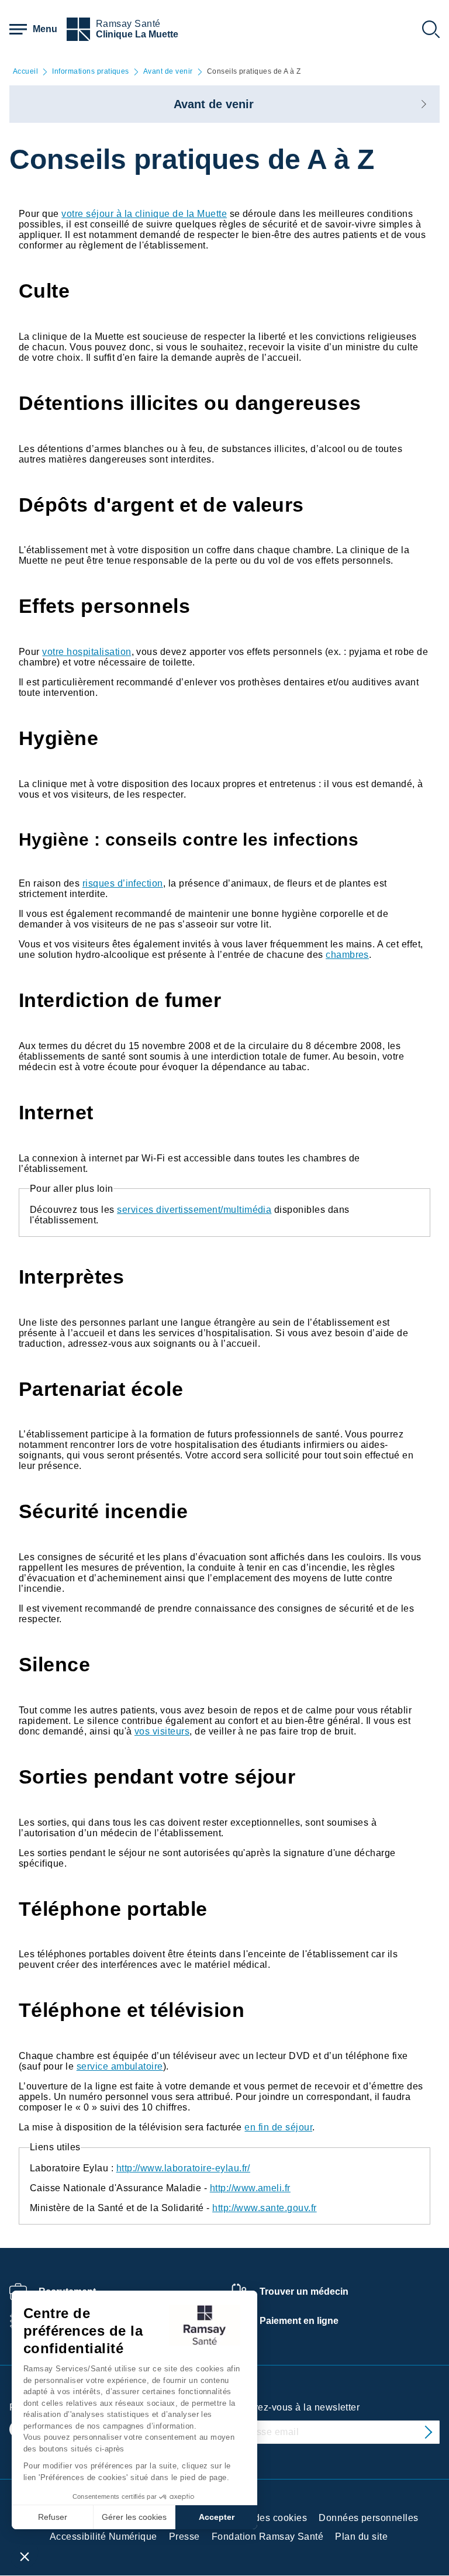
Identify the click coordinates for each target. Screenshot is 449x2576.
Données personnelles (369, 2518)
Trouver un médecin (304, 2291)
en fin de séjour (278, 2127)
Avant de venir (168, 72)
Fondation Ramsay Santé (268, 2537)
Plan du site (361, 2537)
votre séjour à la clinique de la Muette (144, 214)
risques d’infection (123, 883)
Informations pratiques (91, 72)
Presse (184, 2537)
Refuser (53, 2517)
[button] (25, 2556)
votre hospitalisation (87, 652)
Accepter (217, 2517)
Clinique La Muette (137, 34)
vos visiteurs (162, 1731)
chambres (347, 955)
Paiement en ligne (299, 2321)
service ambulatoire (120, 2066)
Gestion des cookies (262, 2518)
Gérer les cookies (134, 2517)
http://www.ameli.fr (250, 2188)
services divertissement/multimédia (194, 1210)
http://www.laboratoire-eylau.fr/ (183, 2168)
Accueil (25, 72)
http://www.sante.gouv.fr (265, 2208)
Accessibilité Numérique (103, 2537)
